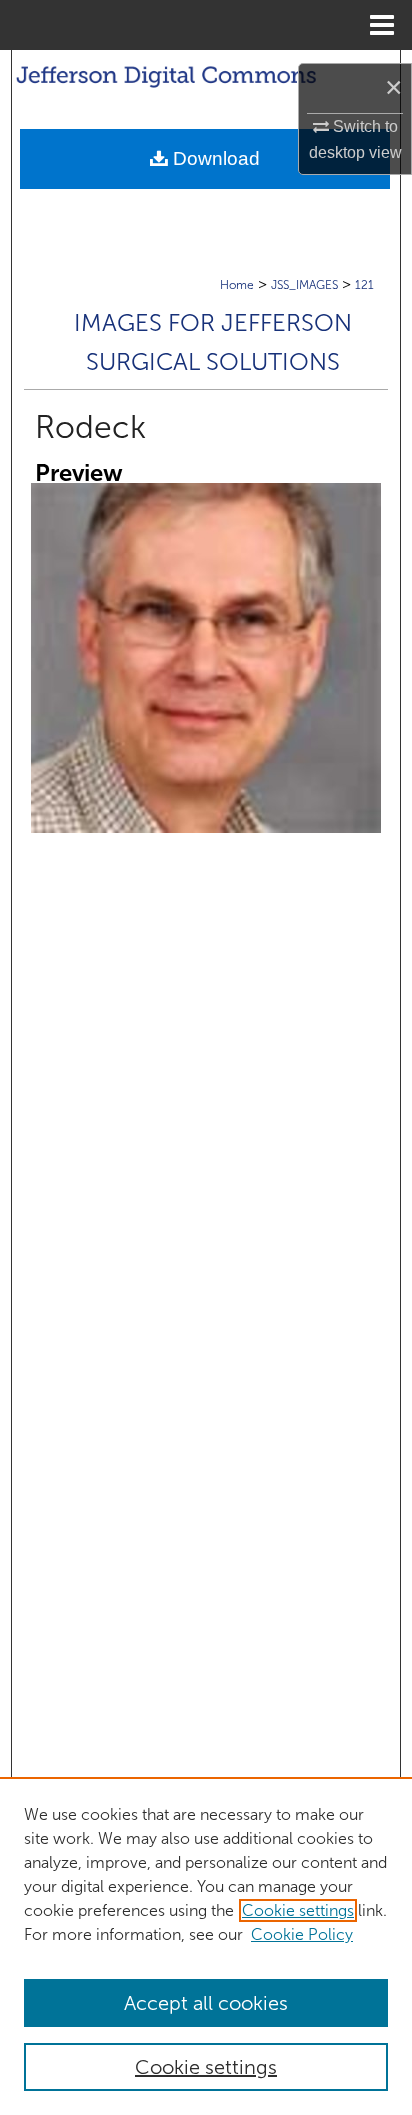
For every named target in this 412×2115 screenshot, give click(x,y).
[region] (206, 1946)
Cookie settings (298, 1910)
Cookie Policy (302, 1934)
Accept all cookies (206, 2003)
